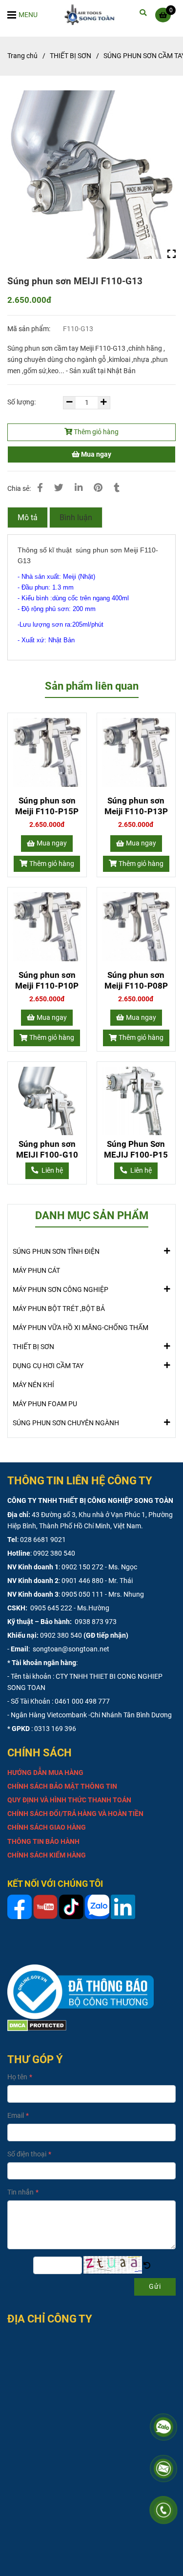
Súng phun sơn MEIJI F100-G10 (47, 1149)
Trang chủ (22, 56)
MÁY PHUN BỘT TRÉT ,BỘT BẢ (59, 1309)
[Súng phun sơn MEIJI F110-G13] (92, 15)
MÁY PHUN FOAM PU (45, 1404)
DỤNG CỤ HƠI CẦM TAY (48, 1366)
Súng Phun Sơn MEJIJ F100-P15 (136, 1149)
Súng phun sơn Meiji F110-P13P (136, 806)
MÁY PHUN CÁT (36, 1271)
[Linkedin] (79, 488)
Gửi (155, 2287)
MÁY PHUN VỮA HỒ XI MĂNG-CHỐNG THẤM (81, 1328)
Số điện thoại (27, 2154)
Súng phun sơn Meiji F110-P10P (47, 980)
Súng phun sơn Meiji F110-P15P (47, 806)
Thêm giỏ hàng (95, 432)
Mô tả (28, 517)
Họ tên (17, 2077)
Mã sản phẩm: (30, 329)
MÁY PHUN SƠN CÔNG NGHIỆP (61, 1290)
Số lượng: (22, 402)
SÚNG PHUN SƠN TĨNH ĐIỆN (56, 1252)
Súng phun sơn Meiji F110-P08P (136, 980)
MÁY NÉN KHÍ (33, 1385)
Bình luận (76, 517)
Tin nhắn (20, 2192)
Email (16, 2116)
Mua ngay (95, 454)
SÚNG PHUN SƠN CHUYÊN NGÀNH (66, 1423)
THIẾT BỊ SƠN (71, 56)
